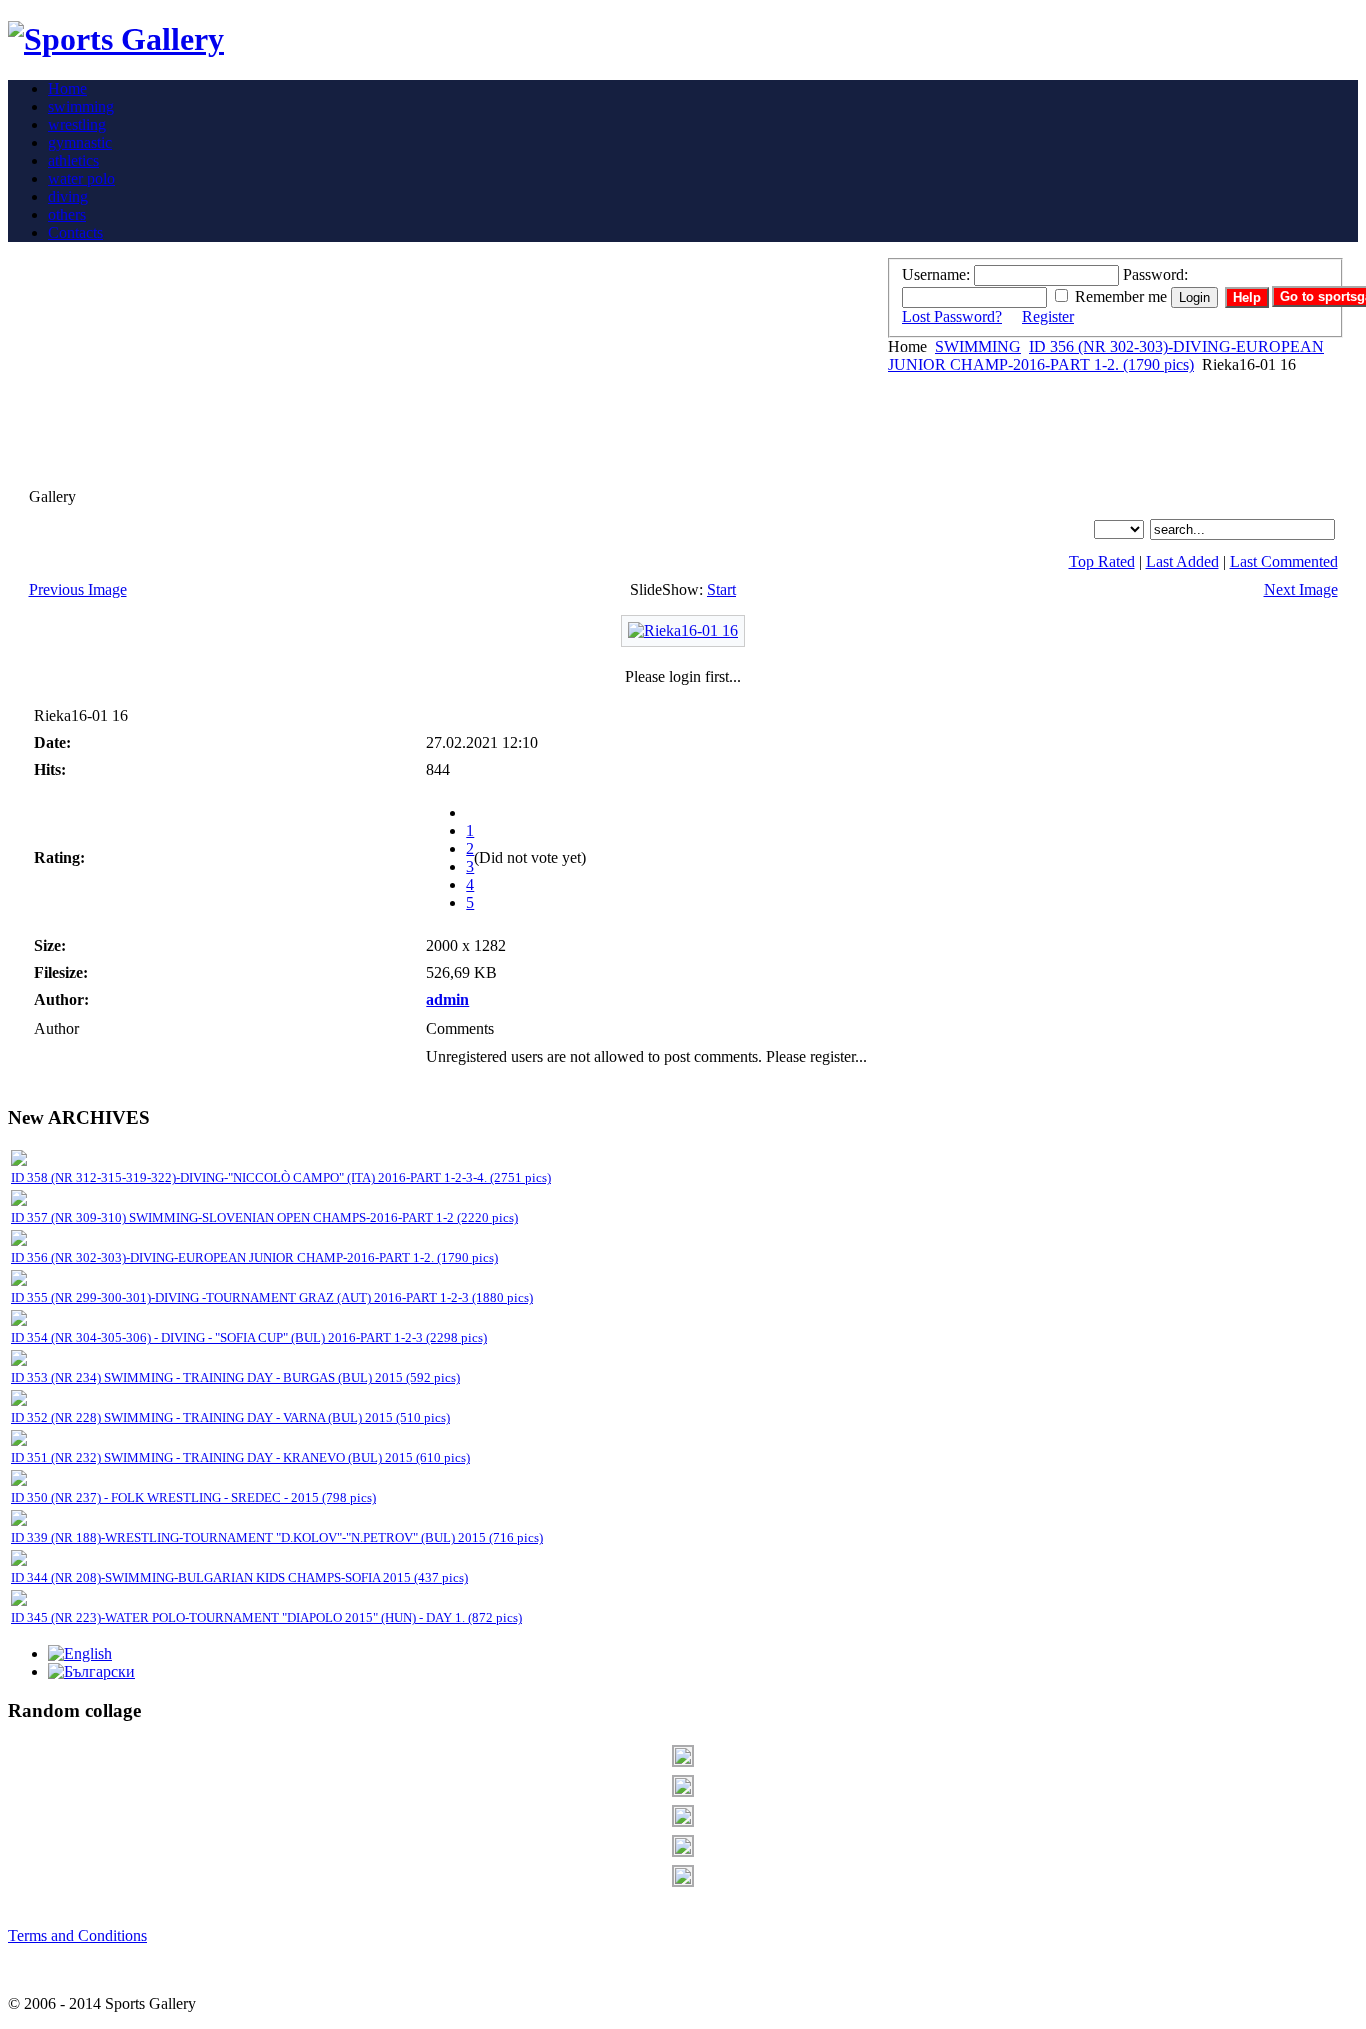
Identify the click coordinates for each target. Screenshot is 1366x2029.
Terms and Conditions (77, 1935)
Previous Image (78, 589)
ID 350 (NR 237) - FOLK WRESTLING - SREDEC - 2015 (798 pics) (193, 1497)
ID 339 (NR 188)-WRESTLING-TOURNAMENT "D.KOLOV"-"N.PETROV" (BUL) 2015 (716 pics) (277, 1537)
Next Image (1301, 589)
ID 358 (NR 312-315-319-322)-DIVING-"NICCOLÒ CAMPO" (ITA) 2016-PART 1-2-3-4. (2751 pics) (281, 1177)
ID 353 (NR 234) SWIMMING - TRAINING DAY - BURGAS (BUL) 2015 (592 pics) (235, 1377)
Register (1048, 316)
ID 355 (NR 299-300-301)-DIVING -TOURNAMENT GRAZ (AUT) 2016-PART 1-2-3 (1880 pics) (272, 1297)
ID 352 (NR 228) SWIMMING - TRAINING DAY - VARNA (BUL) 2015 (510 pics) (230, 1417)
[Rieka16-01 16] (683, 630)
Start (721, 589)
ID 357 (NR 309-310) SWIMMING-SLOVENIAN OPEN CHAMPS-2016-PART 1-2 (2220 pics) (264, 1217)
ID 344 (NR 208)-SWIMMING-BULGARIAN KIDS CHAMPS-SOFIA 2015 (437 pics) (239, 1577)
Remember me (1121, 296)
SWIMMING (978, 346)
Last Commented (1284, 561)
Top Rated (1102, 561)
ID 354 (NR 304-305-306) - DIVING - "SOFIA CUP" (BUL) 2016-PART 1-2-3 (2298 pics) (249, 1337)
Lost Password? (952, 316)
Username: (936, 274)
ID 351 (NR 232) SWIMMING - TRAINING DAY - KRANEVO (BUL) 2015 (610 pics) (240, 1457)
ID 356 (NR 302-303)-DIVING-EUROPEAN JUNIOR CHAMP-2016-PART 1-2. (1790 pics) (1106, 355)
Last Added (1182, 561)
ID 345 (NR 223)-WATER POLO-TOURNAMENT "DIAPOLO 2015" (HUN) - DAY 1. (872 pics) (266, 1617)
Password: (1155, 274)
